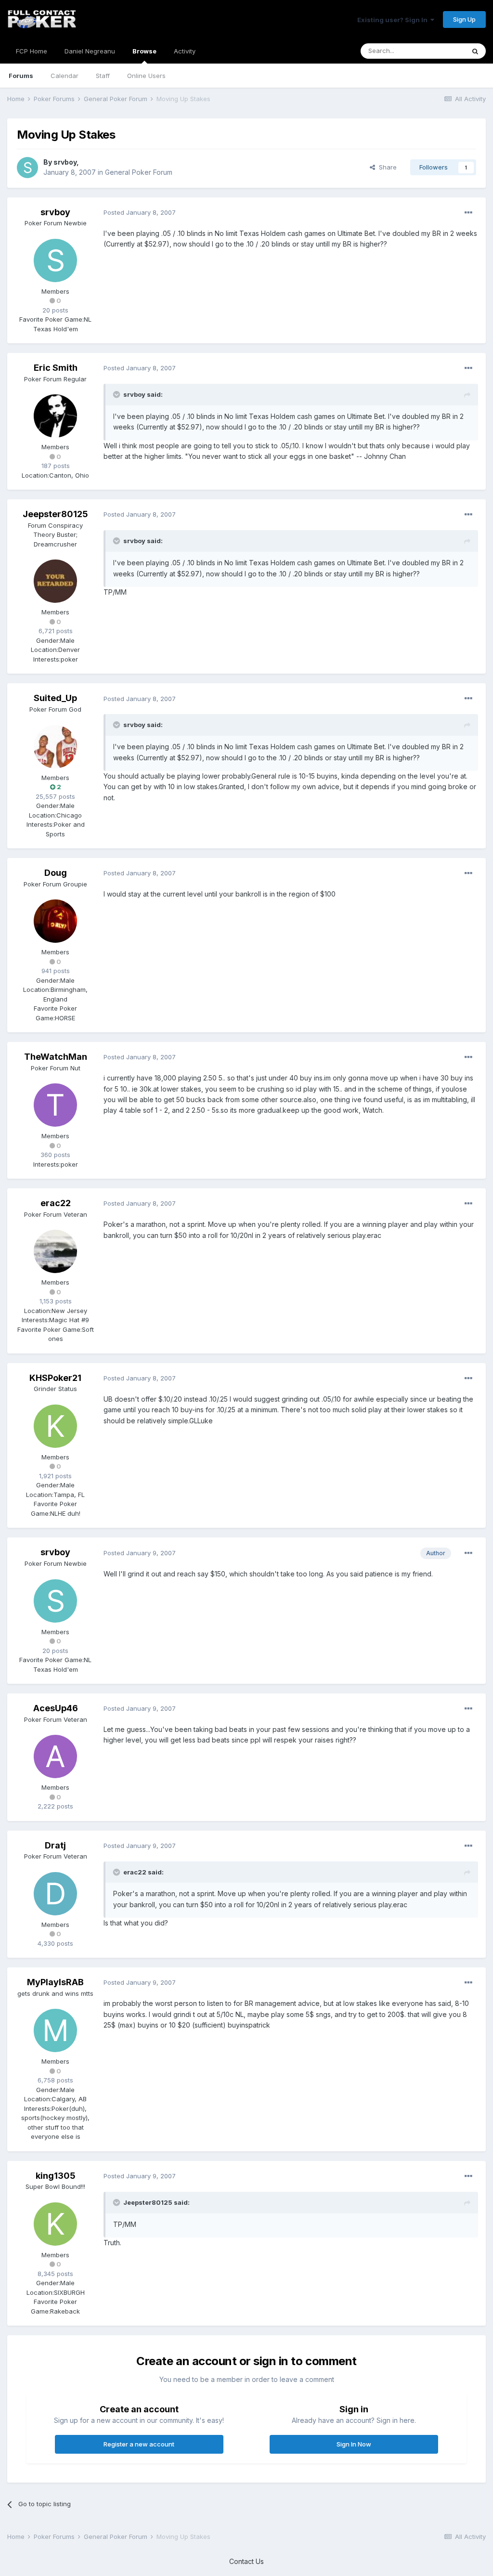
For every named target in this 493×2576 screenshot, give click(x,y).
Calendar (65, 76)
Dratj (55, 1845)
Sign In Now (354, 2444)
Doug (56, 873)
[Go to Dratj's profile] (55, 1894)
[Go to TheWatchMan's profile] (55, 1105)
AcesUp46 (56, 1708)
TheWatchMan (56, 1057)
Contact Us (246, 2561)
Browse (144, 51)
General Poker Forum (139, 172)
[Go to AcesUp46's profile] (55, 1756)
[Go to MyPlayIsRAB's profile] (55, 2030)
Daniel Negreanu (90, 51)
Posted (140, 212)
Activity (185, 51)
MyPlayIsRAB (55, 1982)
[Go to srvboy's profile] (27, 168)
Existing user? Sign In (394, 20)
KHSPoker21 (55, 1378)
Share (386, 167)
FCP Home (32, 51)
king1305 (56, 2176)
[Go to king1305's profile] (55, 2224)
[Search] (475, 51)
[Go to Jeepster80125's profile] (55, 581)
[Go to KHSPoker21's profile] (55, 1426)
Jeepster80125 (55, 514)
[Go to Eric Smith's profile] (55, 416)
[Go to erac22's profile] (55, 1251)
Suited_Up (55, 698)
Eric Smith (56, 368)
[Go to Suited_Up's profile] (55, 747)
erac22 (56, 1203)
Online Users (146, 76)
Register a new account (139, 2444)
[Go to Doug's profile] (55, 921)
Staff (103, 76)
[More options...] (468, 213)
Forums (21, 76)
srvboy (65, 162)
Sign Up (464, 19)
